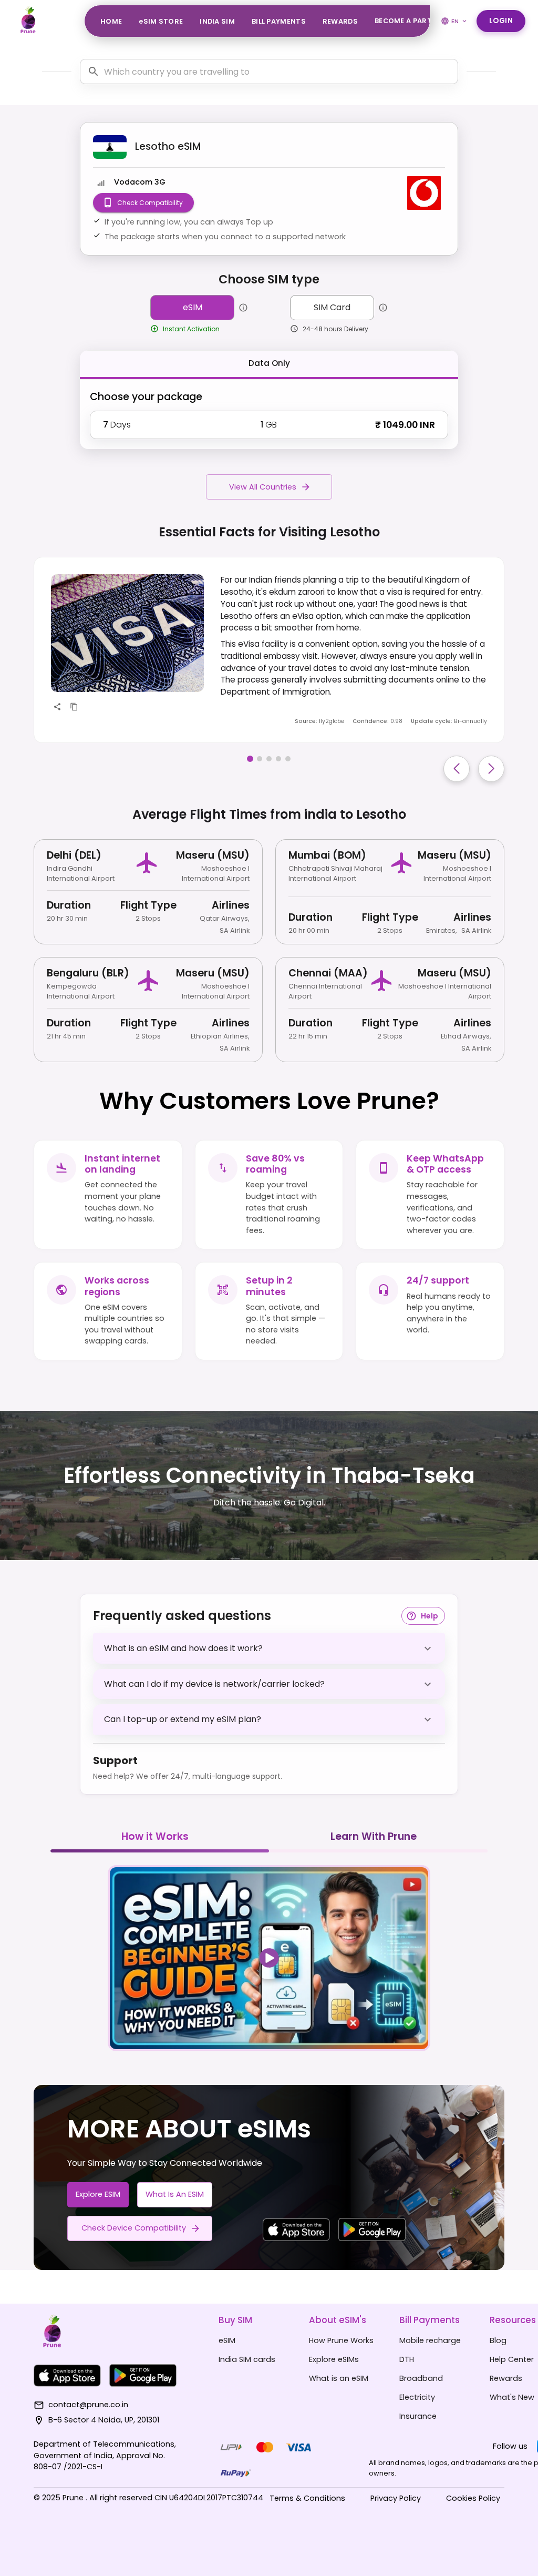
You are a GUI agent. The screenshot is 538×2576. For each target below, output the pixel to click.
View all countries (263, 487)
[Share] (57, 707)
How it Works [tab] (155, 1836)
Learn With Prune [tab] (374, 1836)
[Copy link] (74, 707)
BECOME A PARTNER (410, 21)
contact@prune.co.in (88, 2405)
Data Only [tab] (269, 363)
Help (430, 1616)
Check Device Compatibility (134, 2228)
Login (501, 21)
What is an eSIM (175, 2194)
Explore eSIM (98, 2194)
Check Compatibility (150, 203)
